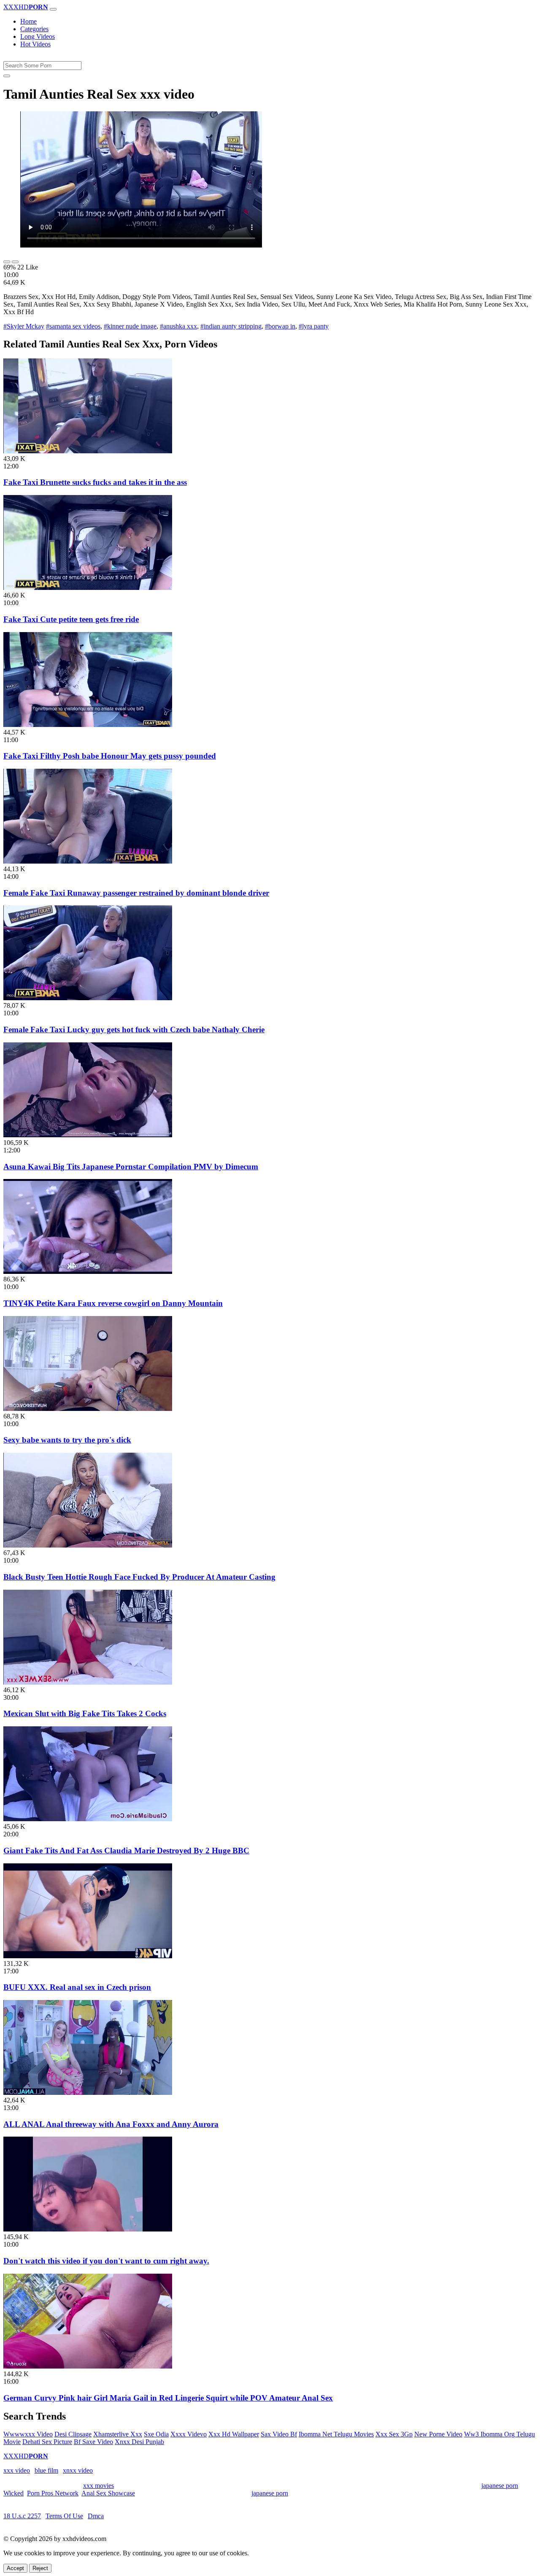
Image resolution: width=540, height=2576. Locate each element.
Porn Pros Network (53, 2493)
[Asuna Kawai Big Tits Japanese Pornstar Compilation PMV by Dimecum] (88, 1135)
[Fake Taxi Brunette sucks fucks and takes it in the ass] (88, 451)
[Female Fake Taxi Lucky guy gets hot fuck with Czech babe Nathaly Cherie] (88, 998)
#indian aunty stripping (231, 326)
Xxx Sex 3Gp (394, 2434)
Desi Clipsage (73, 2434)
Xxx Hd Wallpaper (234, 2434)
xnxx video (78, 2470)
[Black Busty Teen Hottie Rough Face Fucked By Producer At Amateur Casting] (88, 1545)
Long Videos (38, 36)
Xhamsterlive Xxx (118, 2434)
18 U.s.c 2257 (22, 2516)
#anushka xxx (178, 326)
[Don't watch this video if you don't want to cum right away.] (88, 2229)
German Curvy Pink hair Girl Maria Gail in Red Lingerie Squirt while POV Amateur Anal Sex (168, 2398)
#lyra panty (314, 326)
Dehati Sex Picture (47, 2442)
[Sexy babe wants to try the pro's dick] (88, 1409)
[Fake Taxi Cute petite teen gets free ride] (88, 588)
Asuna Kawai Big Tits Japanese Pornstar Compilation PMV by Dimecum (131, 1167)
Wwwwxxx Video (28, 2434)
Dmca (96, 2516)
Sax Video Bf (279, 2434)
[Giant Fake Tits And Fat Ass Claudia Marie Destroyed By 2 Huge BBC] (88, 1819)
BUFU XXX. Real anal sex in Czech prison (77, 1987)
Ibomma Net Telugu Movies (336, 2434)
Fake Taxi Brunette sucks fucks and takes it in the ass (95, 482)
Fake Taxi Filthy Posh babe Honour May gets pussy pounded (110, 756)
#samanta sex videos (73, 326)
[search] (7, 76)
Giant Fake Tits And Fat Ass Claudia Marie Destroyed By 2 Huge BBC (126, 1851)
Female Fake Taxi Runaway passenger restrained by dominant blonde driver (136, 893)
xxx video (17, 2470)
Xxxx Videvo (189, 2434)
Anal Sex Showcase (108, 2493)
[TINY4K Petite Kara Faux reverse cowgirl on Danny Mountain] (88, 1272)
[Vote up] (7, 262)
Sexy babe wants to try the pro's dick (67, 1440)
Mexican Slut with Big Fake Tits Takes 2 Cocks (85, 1713)
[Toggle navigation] (53, 9)
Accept (15, 2568)
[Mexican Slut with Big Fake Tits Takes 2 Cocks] (88, 1682)
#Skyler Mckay (24, 326)
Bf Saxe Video (93, 2442)
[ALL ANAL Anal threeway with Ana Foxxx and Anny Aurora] (88, 2093)
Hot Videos (35, 44)
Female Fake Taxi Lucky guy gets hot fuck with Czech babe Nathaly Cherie (134, 1030)
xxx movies (99, 2486)
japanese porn (500, 2486)
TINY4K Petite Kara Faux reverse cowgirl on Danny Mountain (113, 1303)
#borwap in (280, 326)
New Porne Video (438, 2434)
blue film (46, 2470)
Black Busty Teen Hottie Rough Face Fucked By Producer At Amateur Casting (139, 1577)
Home (28, 21)
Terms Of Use (64, 2516)
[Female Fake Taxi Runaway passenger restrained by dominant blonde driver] (88, 861)
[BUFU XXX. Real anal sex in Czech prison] (88, 1956)
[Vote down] (15, 262)
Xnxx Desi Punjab (139, 2442)
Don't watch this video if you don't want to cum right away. (106, 2261)
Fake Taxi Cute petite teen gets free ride (71, 619)
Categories (34, 29)
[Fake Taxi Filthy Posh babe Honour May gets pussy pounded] (88, 725)
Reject (40, 2568)
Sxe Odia (156, 2434)
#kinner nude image (130, 326)
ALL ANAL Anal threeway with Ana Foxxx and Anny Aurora (111, 2124)
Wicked (13, 2493)
